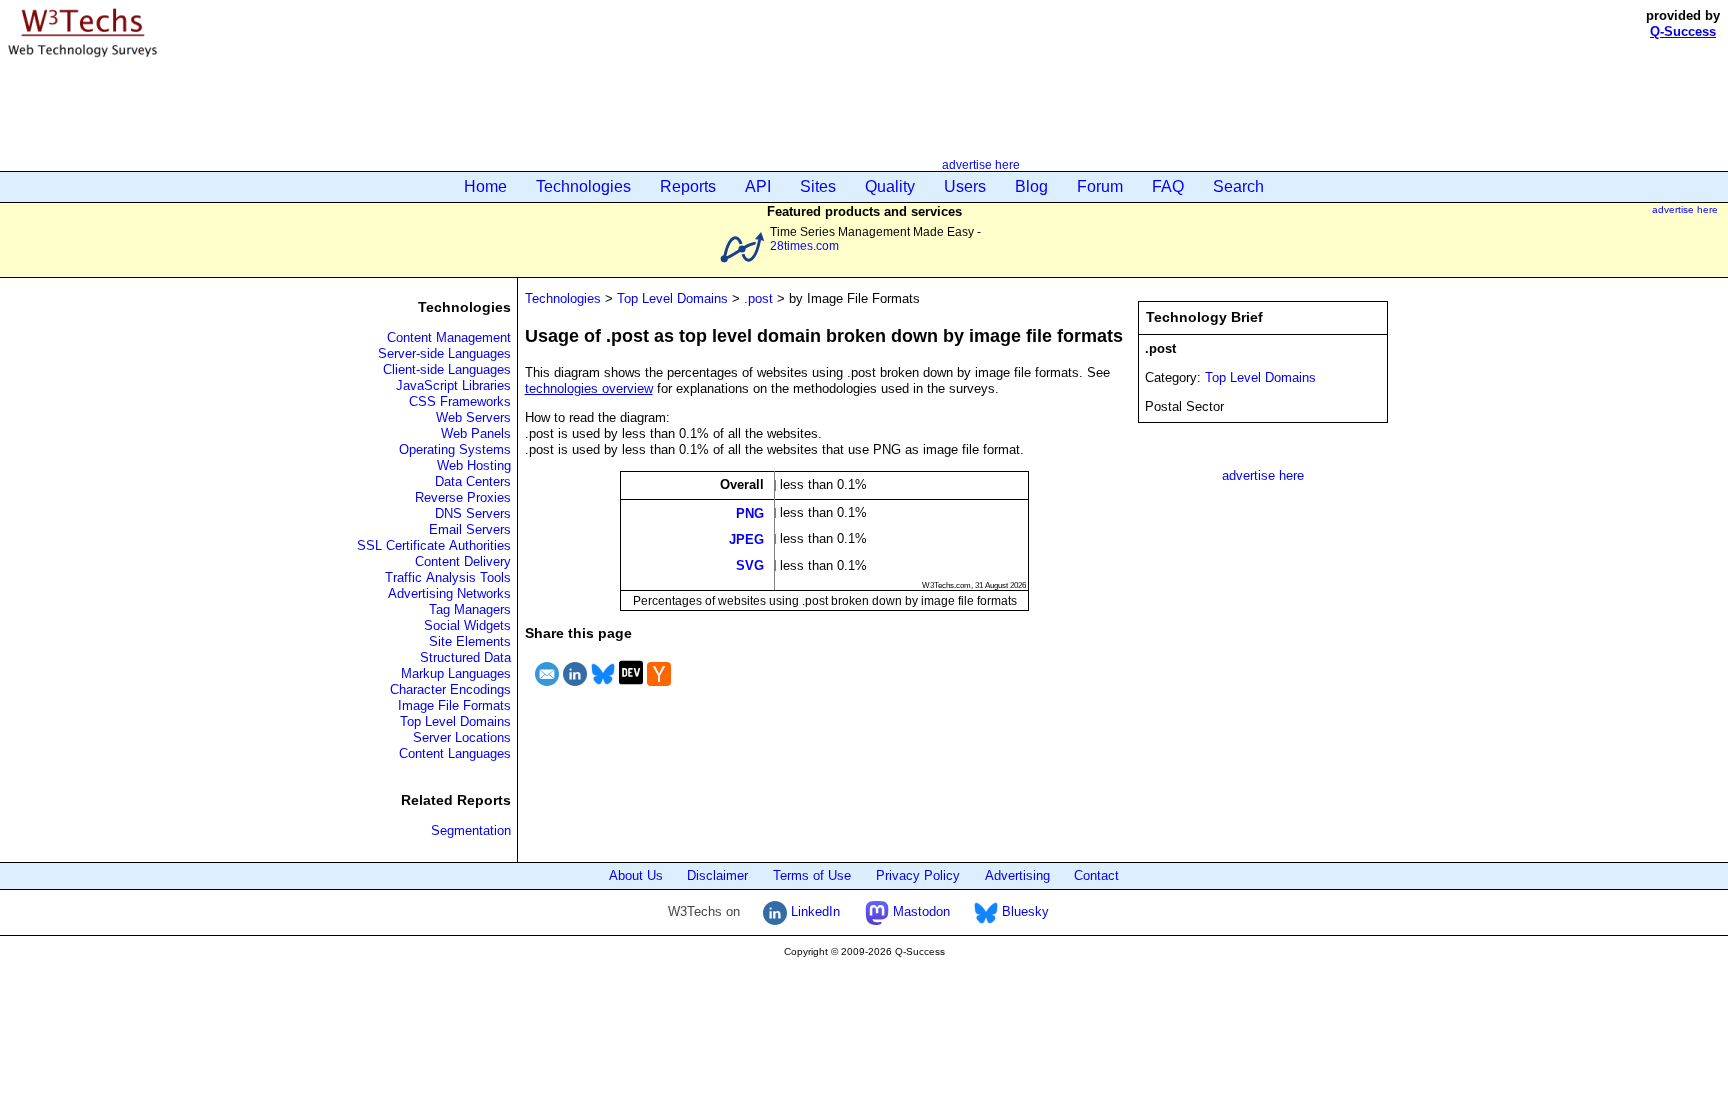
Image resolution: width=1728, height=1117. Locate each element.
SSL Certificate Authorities (434, 545)
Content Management (449, 337)
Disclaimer (717, 875)
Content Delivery (463, 561)
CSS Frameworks (460, 401)
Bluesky (1023, 911)
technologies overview (589, 388)
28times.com (804, 245)
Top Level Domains (455, 721)
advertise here (981, 164)
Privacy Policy (918, 875)
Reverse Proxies (463, 497)
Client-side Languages (447, 369)
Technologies (583, 186)
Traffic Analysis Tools (448, 577)
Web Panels (476, 433)
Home (485, 186)
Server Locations (462, 737)
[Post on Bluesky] (603, 688)
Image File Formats (454, 705)
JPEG (746, 538)
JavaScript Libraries (453, 385)
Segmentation (471, 830)
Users (965, 186)
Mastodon (919, 911)
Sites (818, 186)
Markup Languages (456, 673)
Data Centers (473, 481)
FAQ (1168, 186)
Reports (688, 186)
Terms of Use (812, 875)
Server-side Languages (444, 353)
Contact (1096, 875)
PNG (750, 512)
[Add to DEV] (631, 688)
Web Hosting (474, 465)
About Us (636, 875)
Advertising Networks (449, 593)
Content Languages (455, 753)
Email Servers (470, 529)
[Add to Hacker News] (659, 688)
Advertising (1017, 875)
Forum (1100, 186)
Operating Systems (455, 449)
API (758, 186)
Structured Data (465, 657)
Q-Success (1683, 31)
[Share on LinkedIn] (575, 688)
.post (758, 298)
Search (1238, 186)
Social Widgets (467, 625)
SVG (750, 565)
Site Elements (470, 641)
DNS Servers (473, 513)
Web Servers (473, 417)
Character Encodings (450, 689)
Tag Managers (470, 609)
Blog (1031, 186)
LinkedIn (813, 911)
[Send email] (547, 688)
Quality (890, 186)
